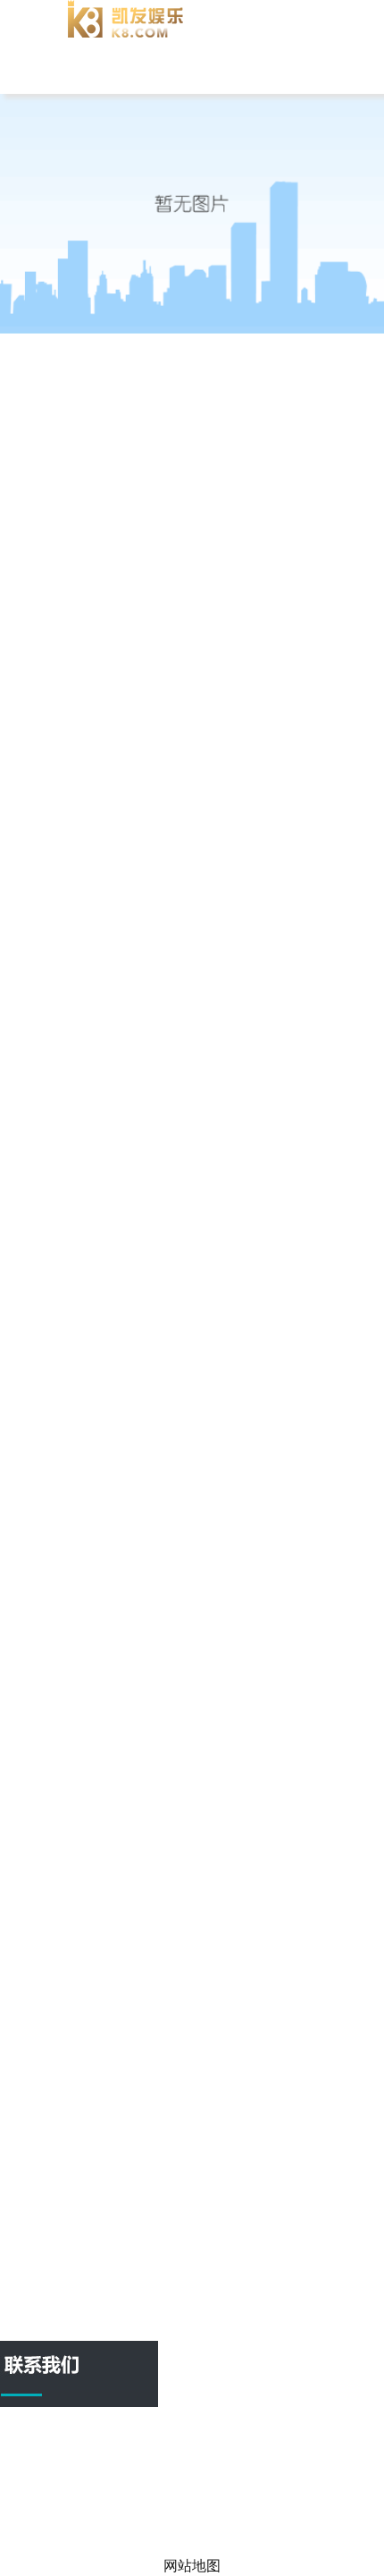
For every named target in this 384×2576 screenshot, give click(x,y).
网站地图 (218, 2528)
